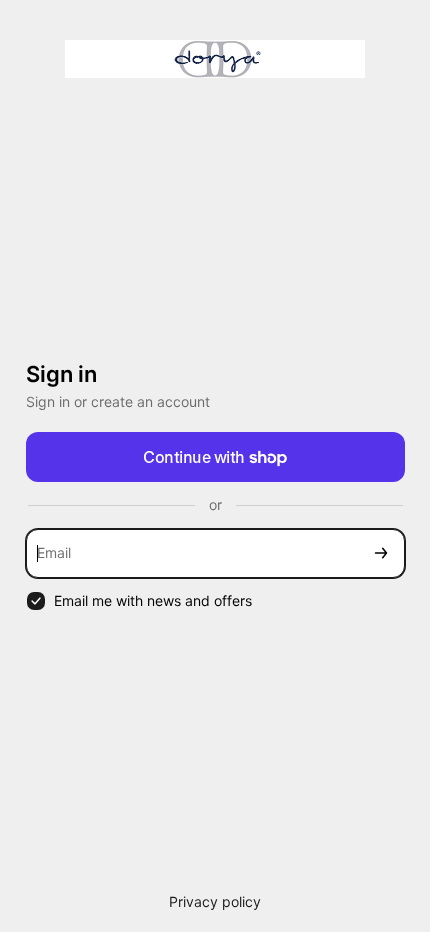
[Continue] (381, 553)
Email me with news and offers (153, 600)
